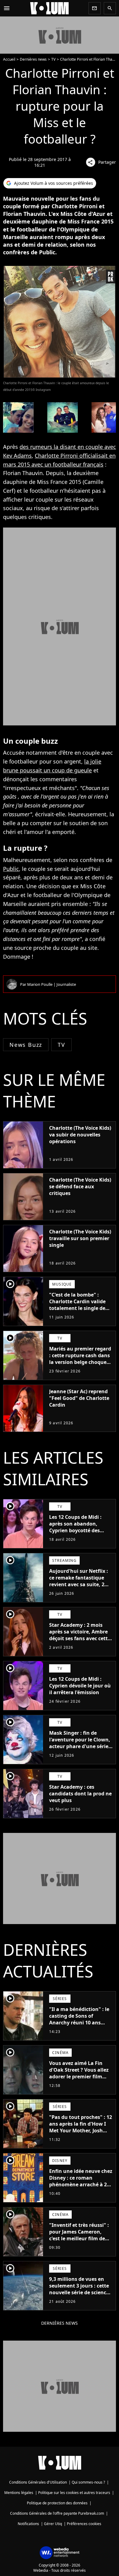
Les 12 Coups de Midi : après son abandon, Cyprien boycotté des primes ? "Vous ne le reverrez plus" (75, 1530)
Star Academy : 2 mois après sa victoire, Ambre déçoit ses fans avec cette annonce (80, 1635)
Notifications (28, 2524)
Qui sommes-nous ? (88, 2482)
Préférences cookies (84, 2524)
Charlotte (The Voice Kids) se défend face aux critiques (80, 1186)
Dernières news (33, 59)
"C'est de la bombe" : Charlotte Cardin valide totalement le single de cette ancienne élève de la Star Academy (80, 1308)
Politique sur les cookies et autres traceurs (74, 2493)
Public (11, 869)
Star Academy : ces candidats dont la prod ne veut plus (80, 1794)
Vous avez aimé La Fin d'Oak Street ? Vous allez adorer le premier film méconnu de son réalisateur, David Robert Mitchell (79, 2080)
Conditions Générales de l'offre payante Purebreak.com (57, 2513)
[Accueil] (49, 8)
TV (53, 59)
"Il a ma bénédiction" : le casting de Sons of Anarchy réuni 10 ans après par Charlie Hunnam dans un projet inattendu (79, 2026)
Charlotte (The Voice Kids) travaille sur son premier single (80, 1238)
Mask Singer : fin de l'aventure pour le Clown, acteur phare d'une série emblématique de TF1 (80, 1743)
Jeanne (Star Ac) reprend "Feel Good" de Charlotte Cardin (79, 1398)
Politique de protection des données (57, 2503)
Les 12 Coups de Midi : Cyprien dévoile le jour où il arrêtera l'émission (80, 1686)
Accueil (9, 59)
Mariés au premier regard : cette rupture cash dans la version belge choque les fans (80, 1359)
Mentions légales (19, 2493)
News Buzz (26, 1045)
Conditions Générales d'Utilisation (38, 2482)
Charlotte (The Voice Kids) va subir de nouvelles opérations (80, 1135)
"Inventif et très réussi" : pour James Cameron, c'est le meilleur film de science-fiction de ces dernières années (79, 2238)
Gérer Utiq (53, 2524)
